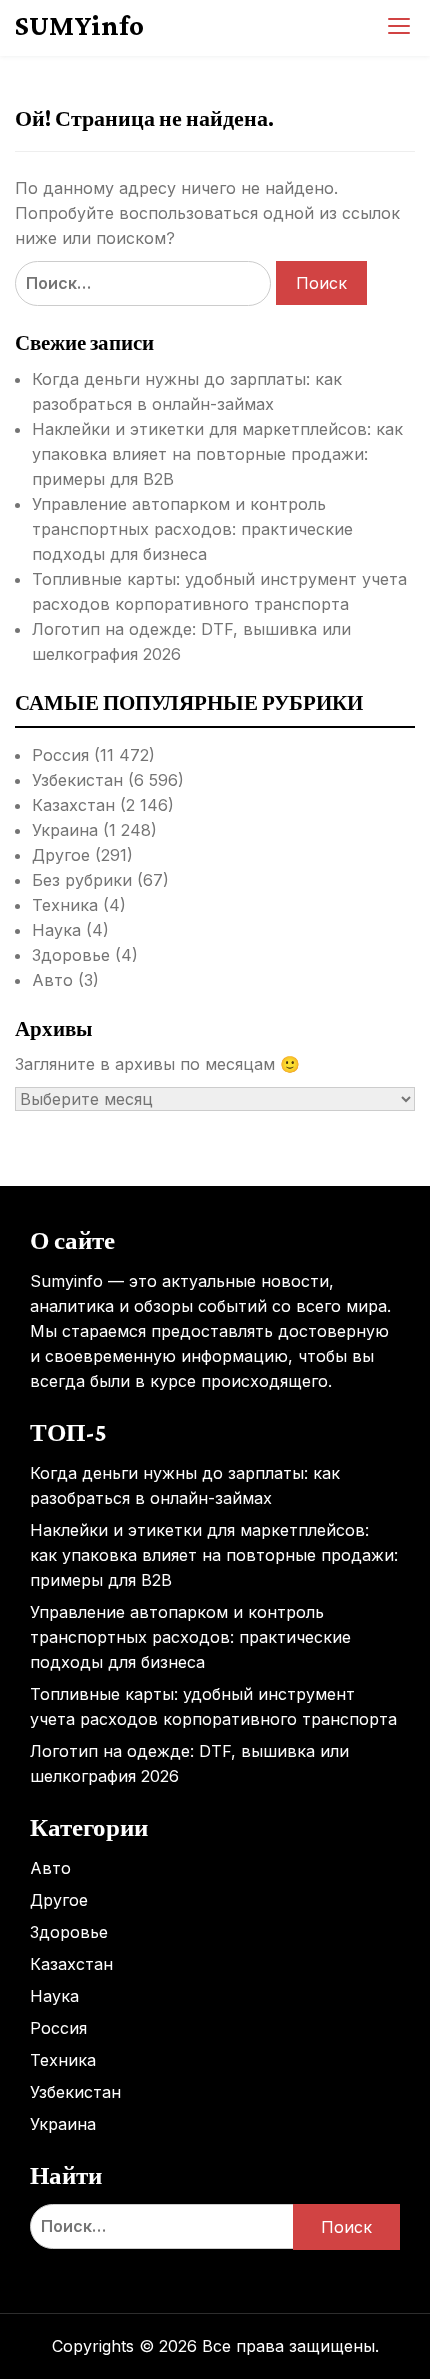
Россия (60, 755)
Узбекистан (77, 780)
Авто (52, 980)
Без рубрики (82, 880)
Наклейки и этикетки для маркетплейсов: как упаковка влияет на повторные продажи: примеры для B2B (217, 454)
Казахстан (73, 805)
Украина (65, 830)
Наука (56, 930)
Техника (65, 905)
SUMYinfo (79, 25)
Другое (61, 855)
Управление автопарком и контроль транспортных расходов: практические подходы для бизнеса (192, 529)
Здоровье (71, 955)
